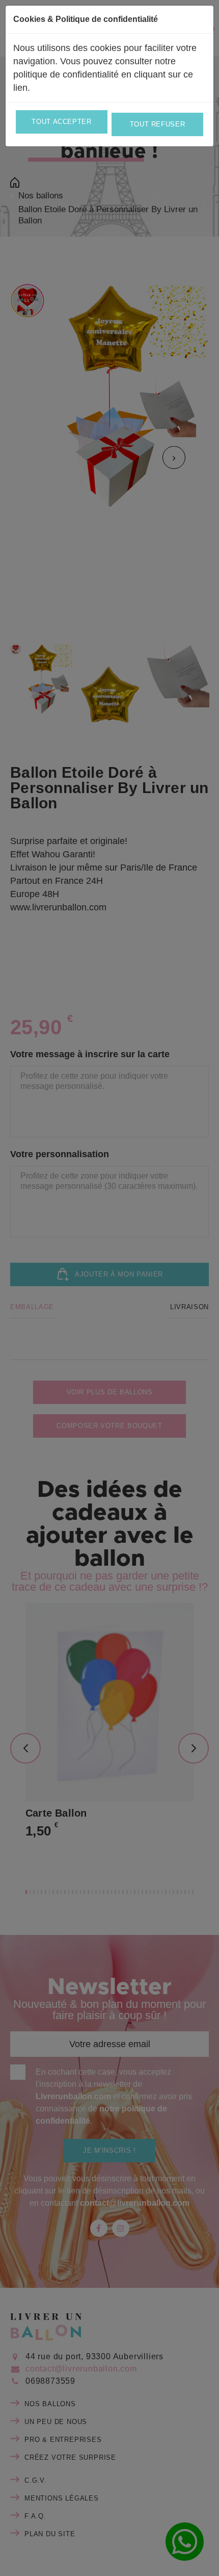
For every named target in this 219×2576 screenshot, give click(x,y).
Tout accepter (61, 122)
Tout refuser (158, 124)
